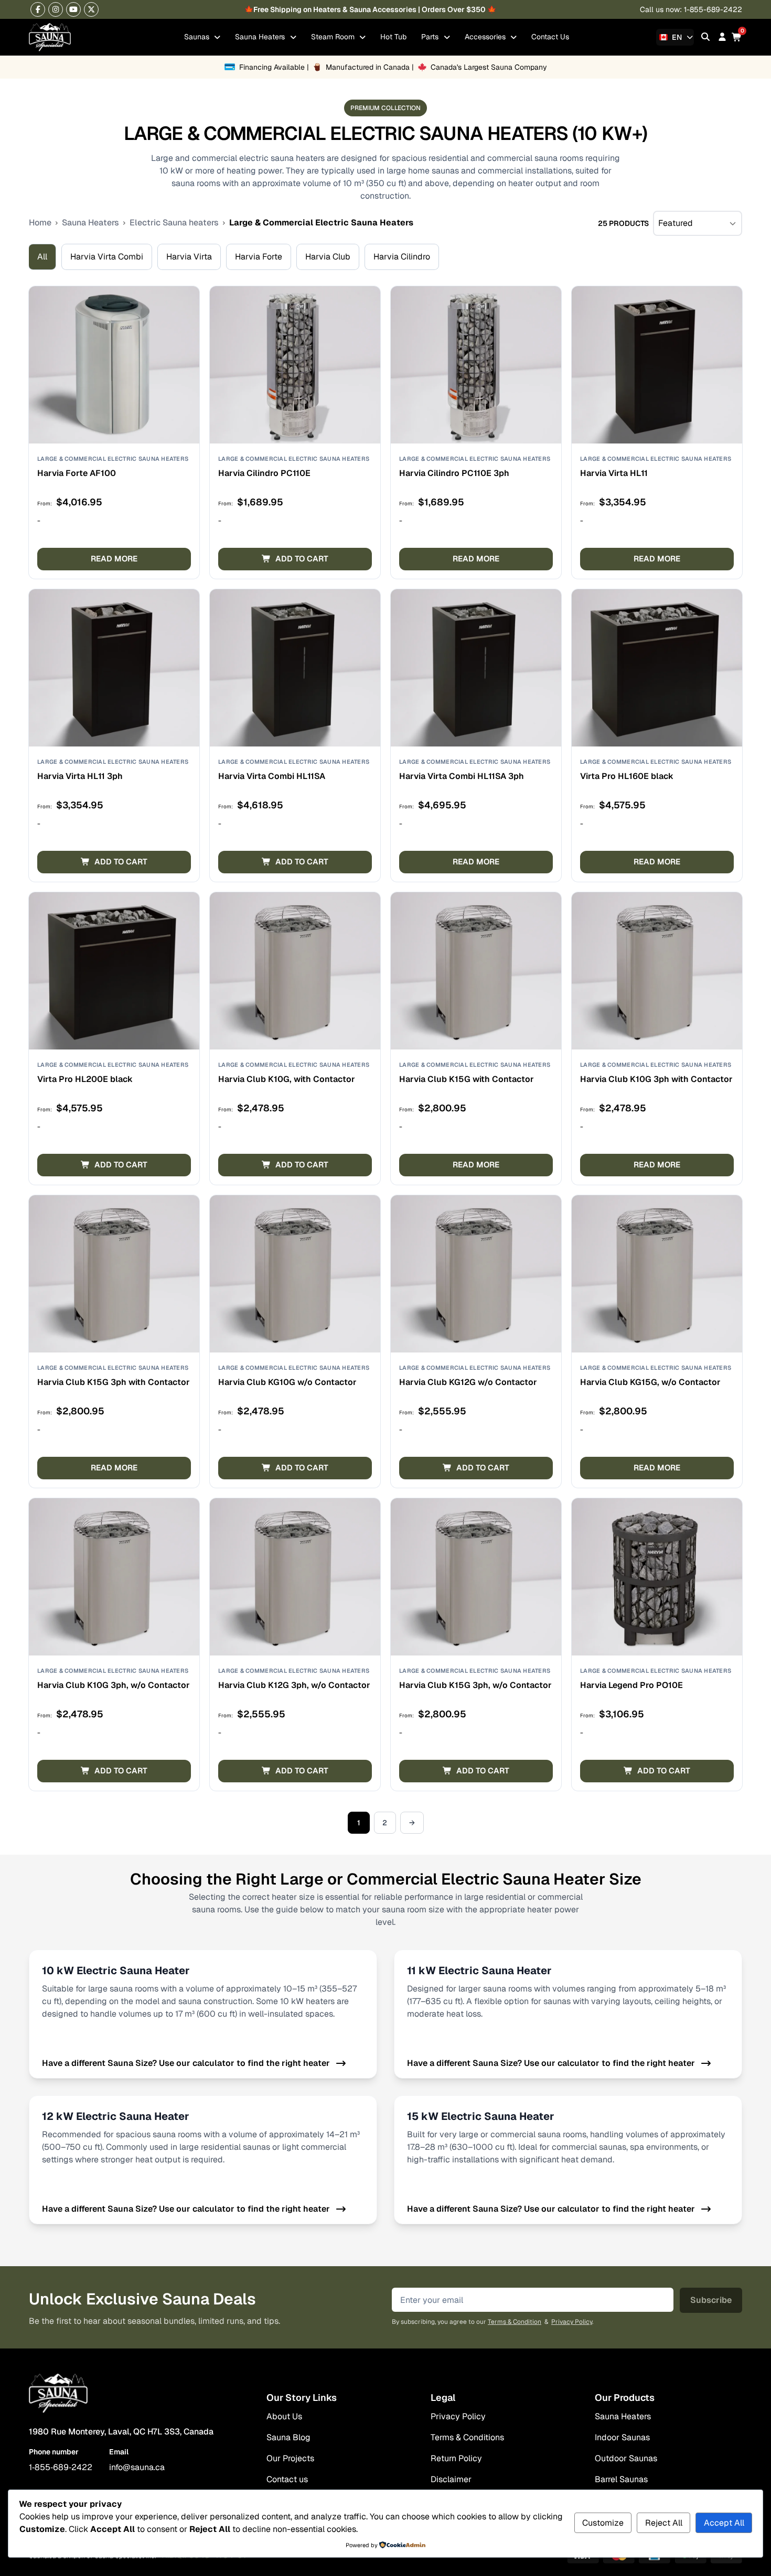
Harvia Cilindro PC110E (264, 473)
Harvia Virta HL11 (614, 473)
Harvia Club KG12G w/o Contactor (468, 1382)
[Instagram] (56, 9)
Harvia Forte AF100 (77, 473)
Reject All (664, 2523)
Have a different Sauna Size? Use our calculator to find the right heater (186, 2063)
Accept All (724, 2523)
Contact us (287, 2479)
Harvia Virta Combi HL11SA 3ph (462, 776)
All (42, 257)
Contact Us (550, 37)
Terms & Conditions (467, 2437)
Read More (114, 559)
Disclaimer (451, 2479)
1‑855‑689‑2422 (61, 2467)
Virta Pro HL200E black (85, 1079)
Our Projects (290, 2458)
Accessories (486, 37)
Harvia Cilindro (402, 257)
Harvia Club (328, 257)
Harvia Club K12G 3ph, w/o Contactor (294, 1685)
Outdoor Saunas (626, 2458)
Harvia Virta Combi (107, 257)
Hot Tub (393, 37)
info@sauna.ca (137, 2467)
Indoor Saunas (622, 2437)
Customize (603, 2523)
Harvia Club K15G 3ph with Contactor (114, 1382)
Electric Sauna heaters (174, 223)
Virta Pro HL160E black (627, 776)
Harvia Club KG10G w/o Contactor (287, 1382)
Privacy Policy (572, 2322)
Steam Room (334, 37)
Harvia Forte (259, 257)
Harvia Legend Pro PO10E (631, 1685)
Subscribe (711, 2300)
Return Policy (456, 2458)
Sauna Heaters (261, 37)
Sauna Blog (288, 2437)
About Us (284, 2416)
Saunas (198, 37)
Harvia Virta (189, 257)
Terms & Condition (515, 2322)
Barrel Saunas (621, 2479)
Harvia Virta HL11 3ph (80, 776)
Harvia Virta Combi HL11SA (272, 776)
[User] (722, 37)
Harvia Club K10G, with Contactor (287, 1079)
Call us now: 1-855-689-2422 (691, 9)
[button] (295, 559)
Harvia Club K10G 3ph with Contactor (656, 1079)
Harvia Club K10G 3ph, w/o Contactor (114, 1685)
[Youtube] (73, 9)
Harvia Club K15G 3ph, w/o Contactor (475, 1685)
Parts (431, 37)
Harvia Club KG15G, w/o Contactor (650, 1382)
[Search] (705, 37)
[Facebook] (38, 9)
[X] (91, 9)
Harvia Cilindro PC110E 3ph (454, 473)
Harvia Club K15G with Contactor (467, 1079)
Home (40, 223)
